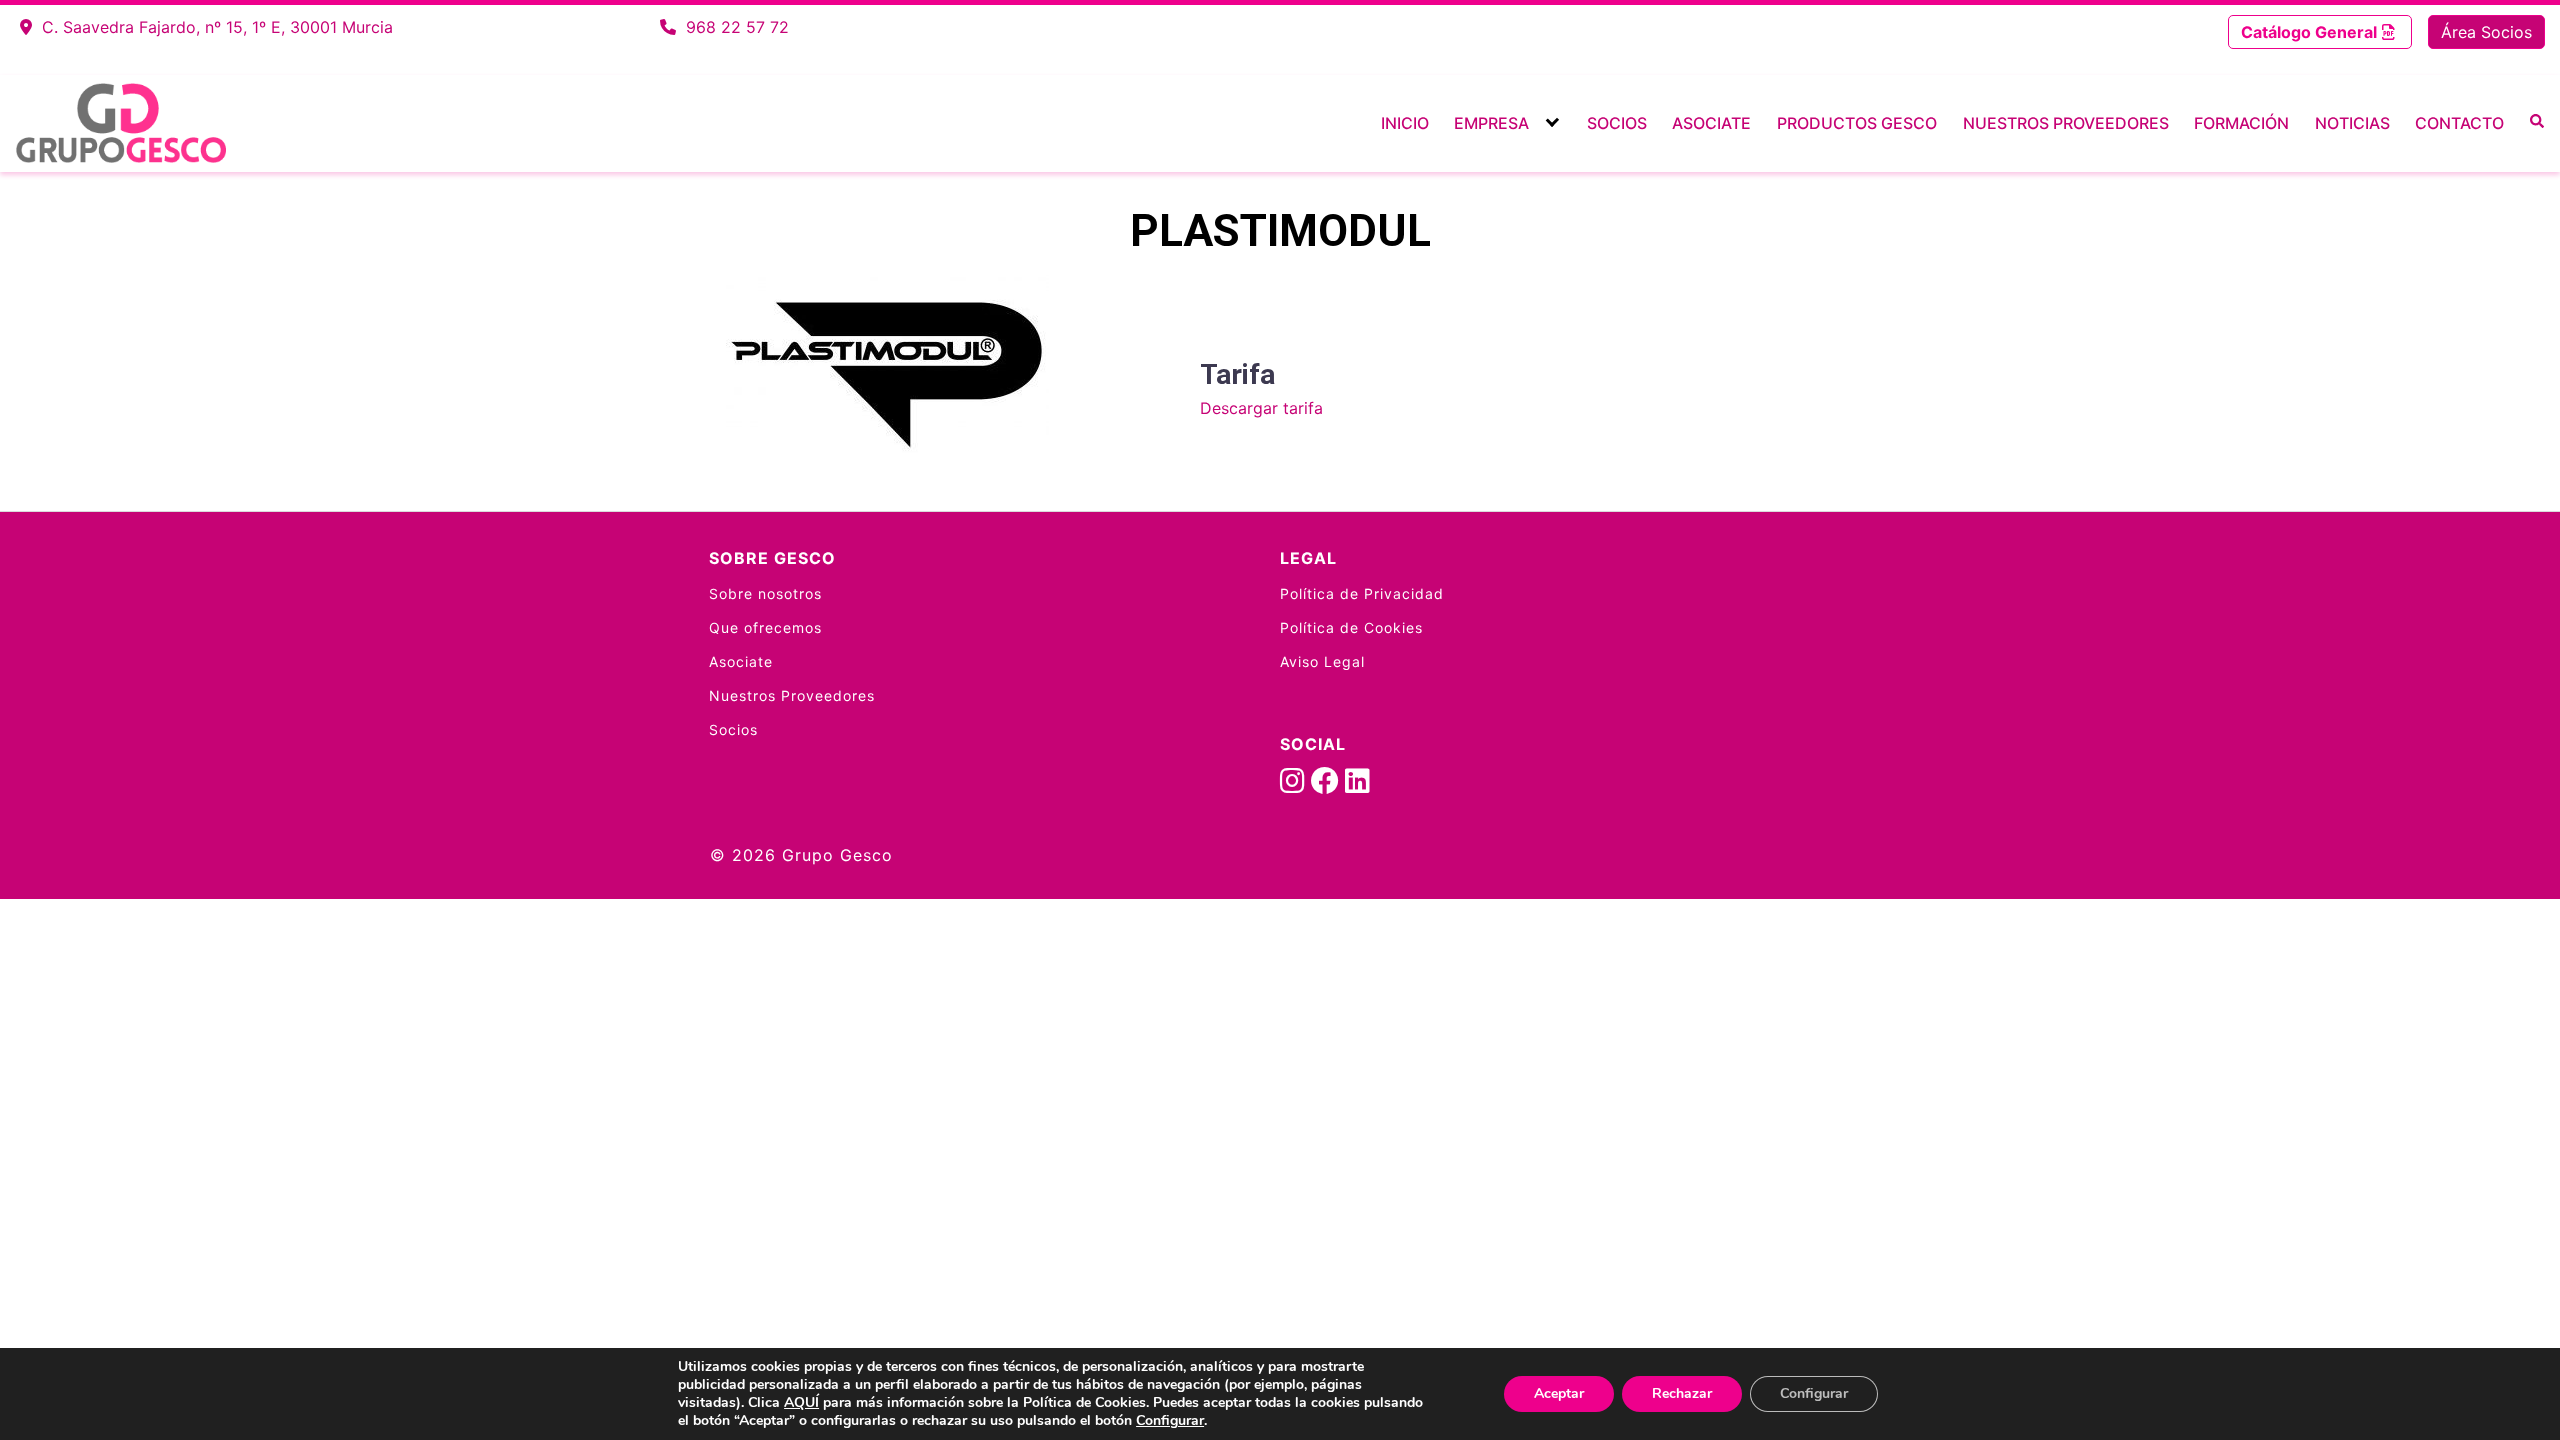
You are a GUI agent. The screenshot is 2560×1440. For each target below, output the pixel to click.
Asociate (1711, 123)
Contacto (2459, 123)
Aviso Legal (1322, 661)
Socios (1617, 123)
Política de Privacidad (1362, 593)
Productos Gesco (1857, 123)
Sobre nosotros (765, 593)
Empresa (1491, 123)
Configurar (1170, 1421)
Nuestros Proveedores (2066, 123)
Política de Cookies (1351, 627)
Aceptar (1559, 1393)
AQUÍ (801, 1402)
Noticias (2352, 123)
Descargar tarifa (1261, 408)
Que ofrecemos (765, 627)
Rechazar (1682, 1393)
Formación (2241, 123)
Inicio (1405, 123)
